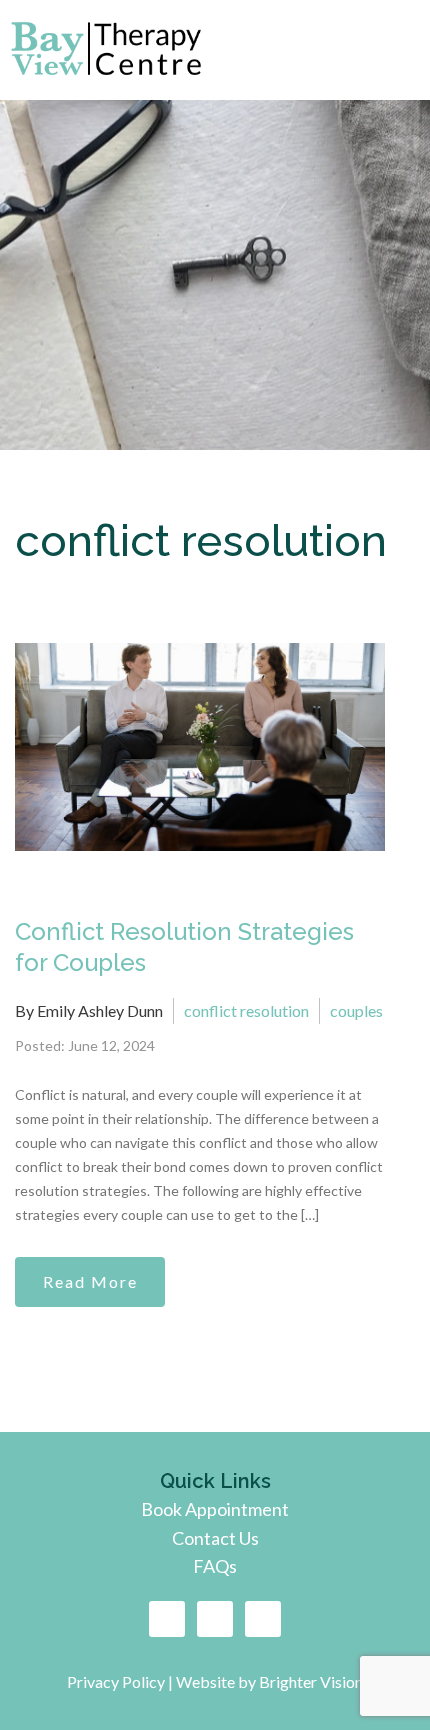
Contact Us (215, 1538)
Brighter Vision (311, 1681)
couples (356, 1010)
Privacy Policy (117, 1681)
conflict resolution (246, 1010)
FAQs (215, 1566)
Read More (90, 1281)
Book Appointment (215, 1509)
